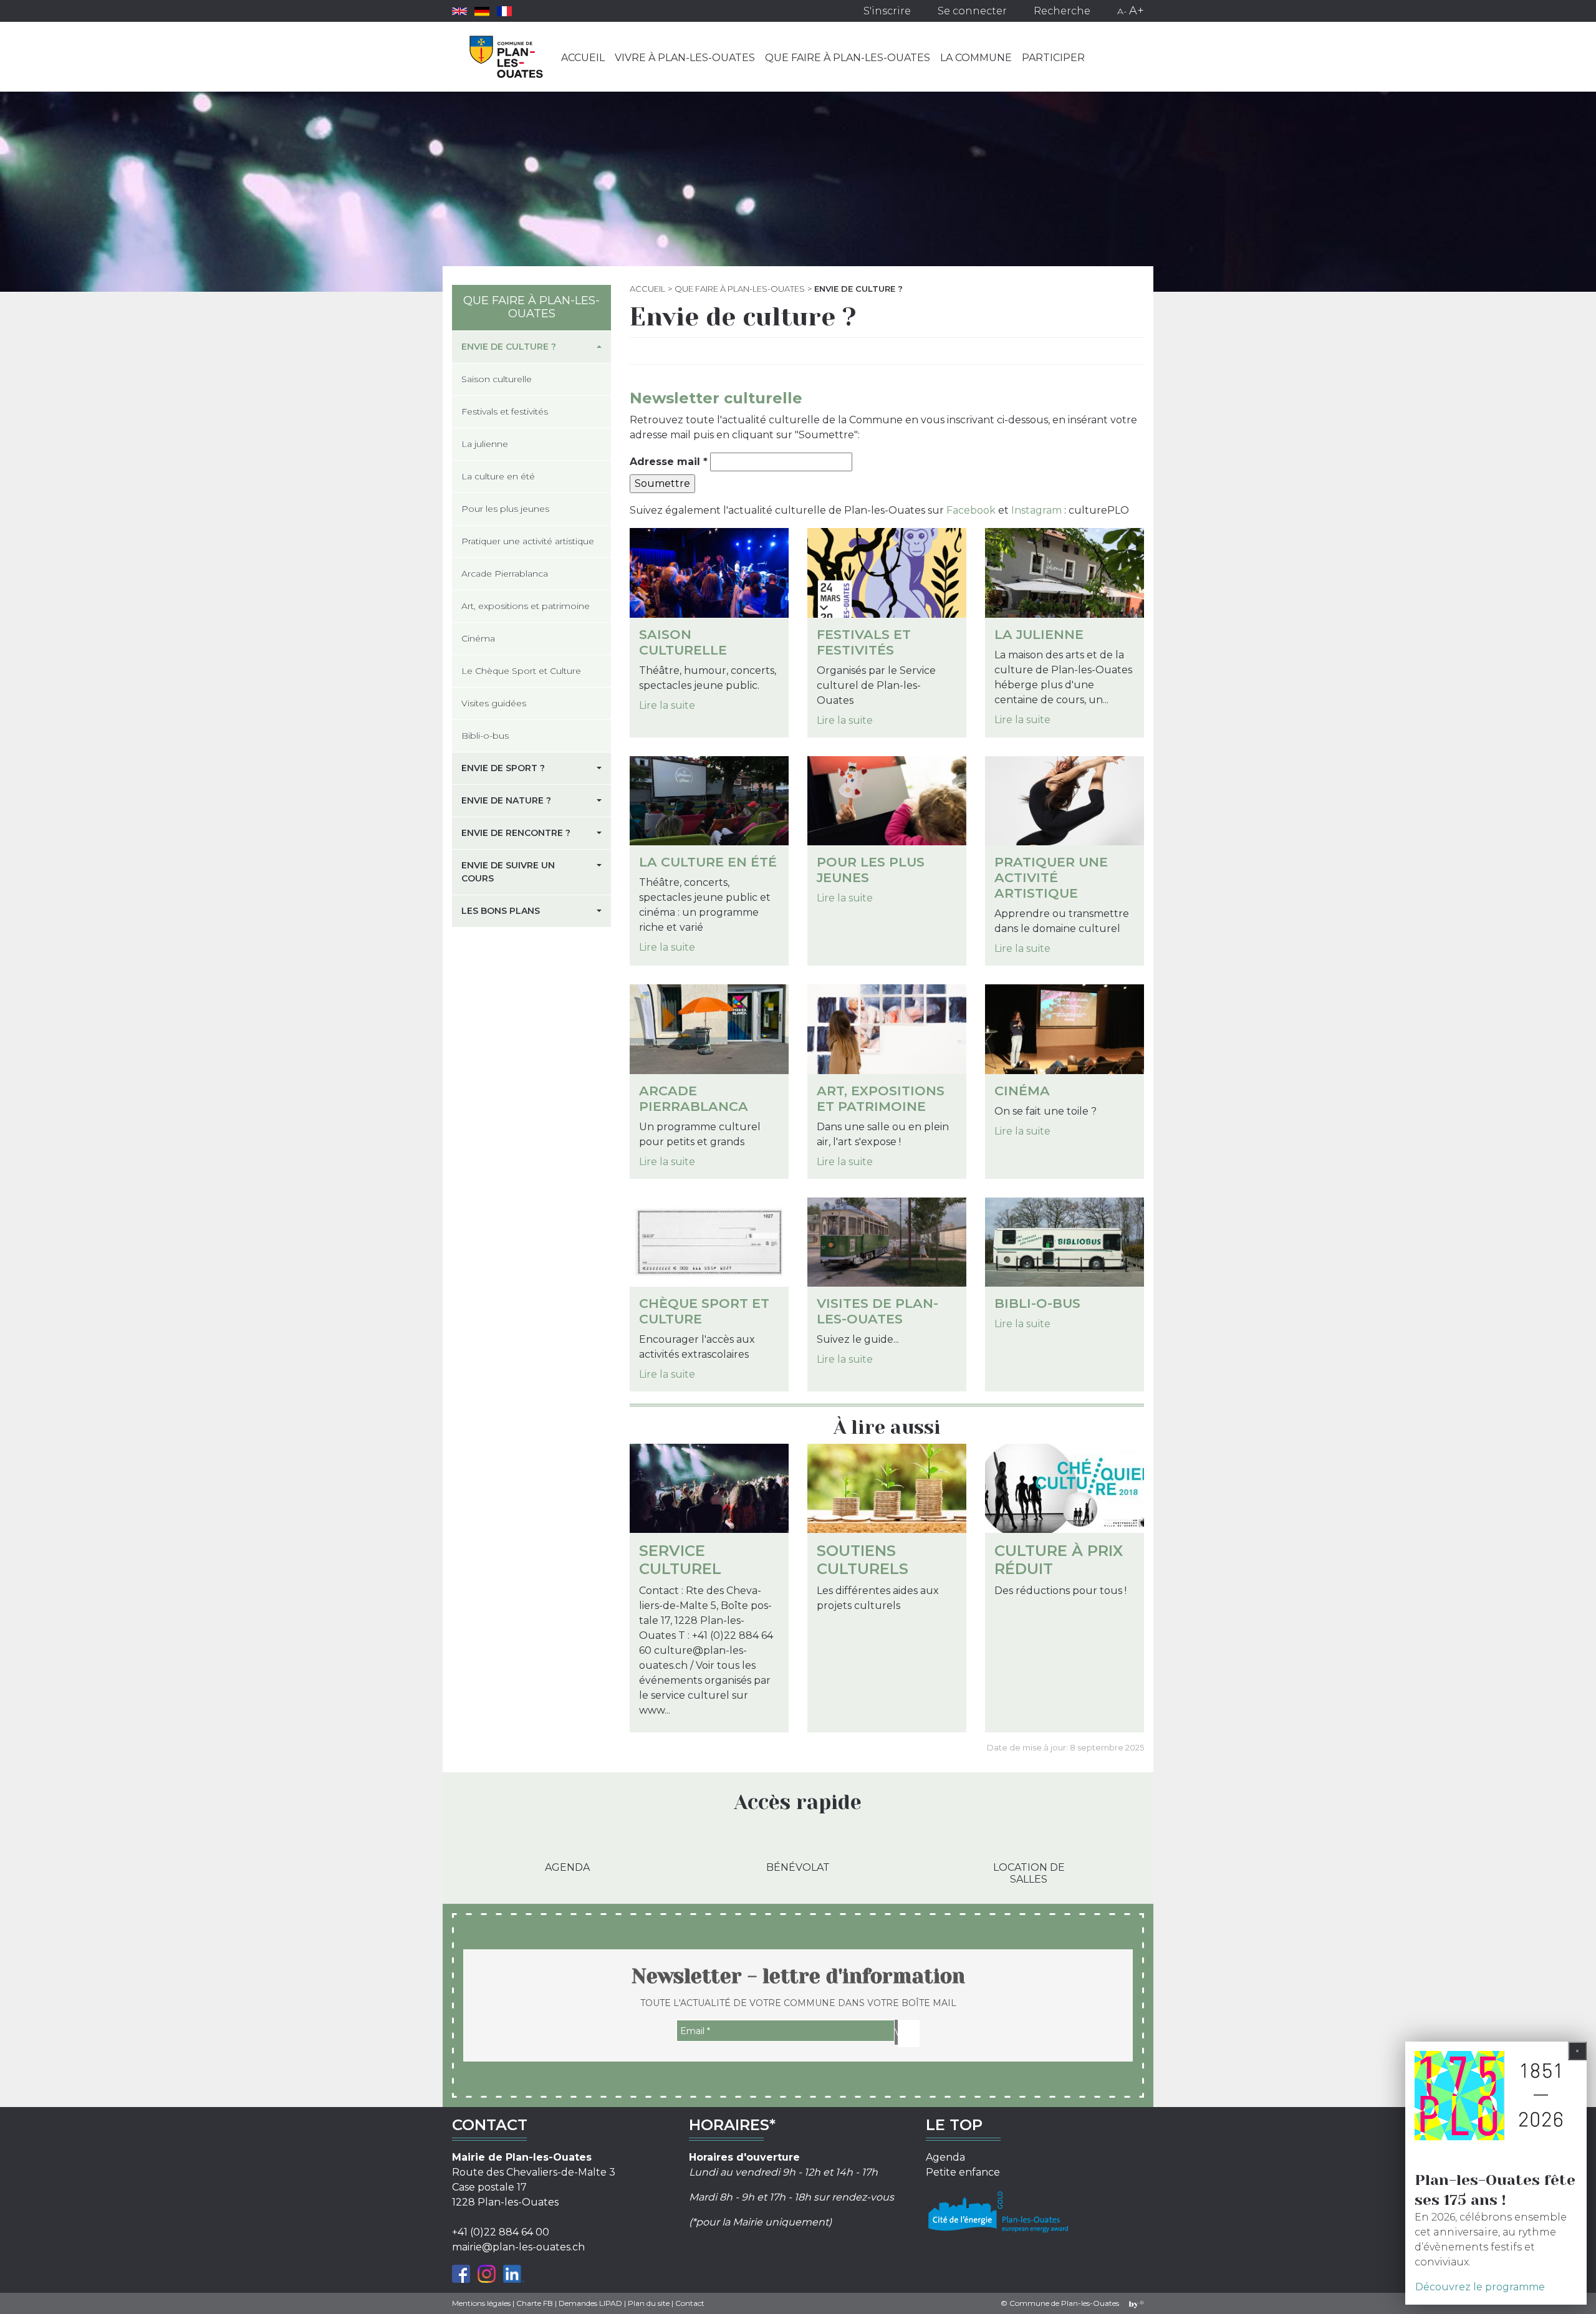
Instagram (1036, 510)
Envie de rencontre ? (516, 833)
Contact (690, 2303)
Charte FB (535, 2303)
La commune (976, 58)
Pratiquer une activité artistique (1051, 877)
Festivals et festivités (864, 642)
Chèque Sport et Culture (704, 1311)
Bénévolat (798, 1867)
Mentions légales (481, 2303)
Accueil (583, 58)
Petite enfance (963, 2172)
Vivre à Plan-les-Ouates (685, 58)
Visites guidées (494, 703)
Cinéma (1022, 1091)
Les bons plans (501, 911)
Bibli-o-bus (1037, 1303)
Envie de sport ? (503, 768)
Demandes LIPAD (590, 2303)
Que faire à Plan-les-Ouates (848, 58)
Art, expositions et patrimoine (881, 1098)
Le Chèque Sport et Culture (521, 671)
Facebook (971, 510)
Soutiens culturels (863, 1560)
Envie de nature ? (506, 800)
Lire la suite (667, 705)
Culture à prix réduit (1059, 1560)
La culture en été (708, 862)
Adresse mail (669, 462)
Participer (1053, 58)
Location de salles (1029, 1873)
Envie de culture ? (509, 347)
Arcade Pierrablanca (694, 1098)
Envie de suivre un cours (508, 872)
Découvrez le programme (1480, 2287)
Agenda (567, 1867)
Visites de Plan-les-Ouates (877, 1311)
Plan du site (649, 2303)
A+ (1137, 11)
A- (1122, 11)
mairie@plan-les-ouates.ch (518, 2247)
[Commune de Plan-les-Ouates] (507, 57)
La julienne (1039, 634)
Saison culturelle (683, 642)
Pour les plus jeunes (871, 870)
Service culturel (680, 1560)
